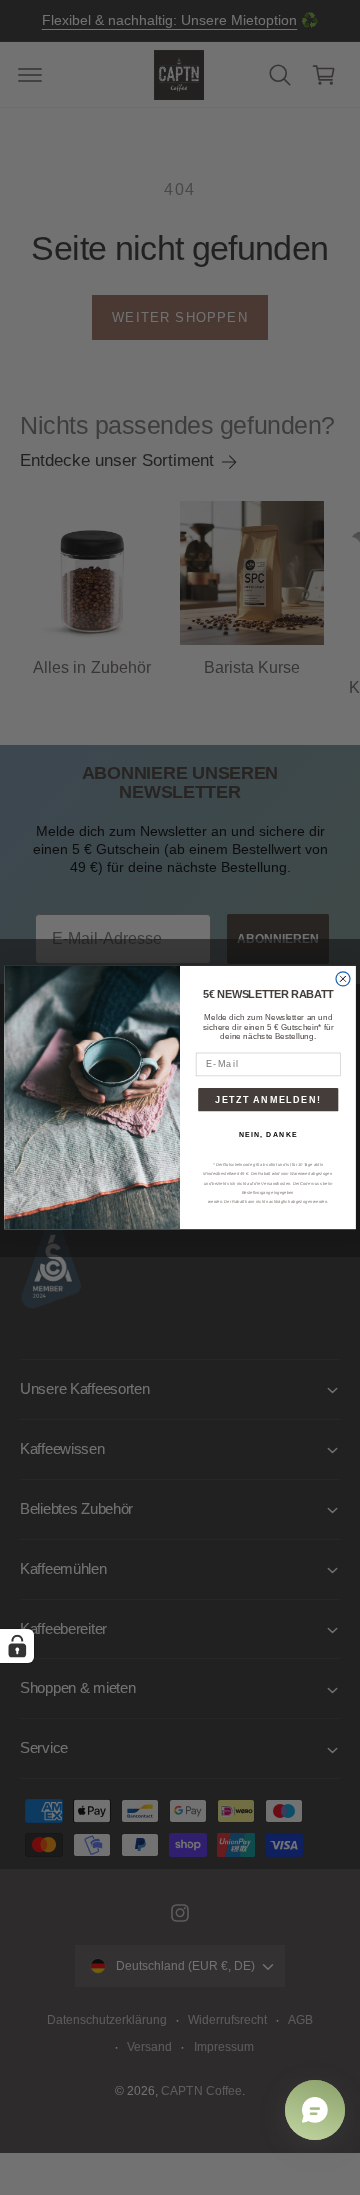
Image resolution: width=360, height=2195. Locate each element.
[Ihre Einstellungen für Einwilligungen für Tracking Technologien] (17, 1646)
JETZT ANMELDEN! (268, 1099)
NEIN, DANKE (268, 1135)
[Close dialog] (343, 979)
